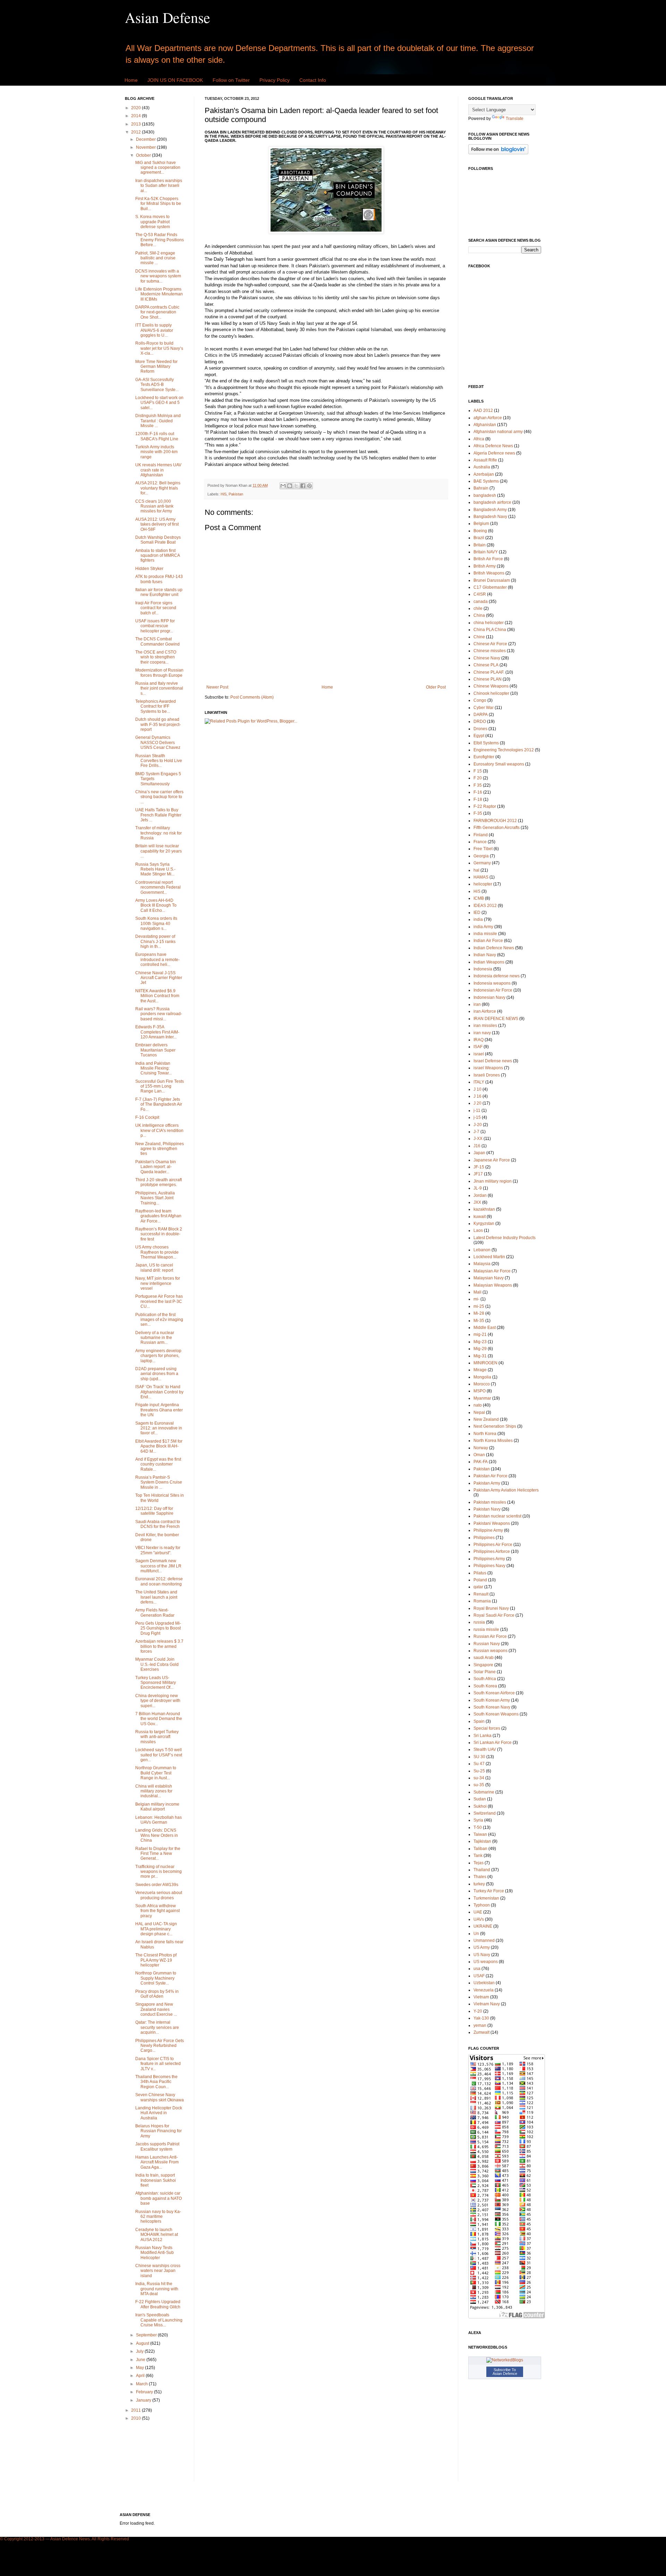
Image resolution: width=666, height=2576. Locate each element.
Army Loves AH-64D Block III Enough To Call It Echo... (156, 905)
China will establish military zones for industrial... (154, 1791)
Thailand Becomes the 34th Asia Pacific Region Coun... (156, 2082)
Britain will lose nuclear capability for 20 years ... (159, 851)
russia (479, 1622)
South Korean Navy (492, 1707)
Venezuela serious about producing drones (159, 1895)
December (146, 139)
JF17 (478, 1174)
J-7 (476, 1132)
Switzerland (485, 1813)
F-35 (478, 813)
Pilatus (480, 1573)
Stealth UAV (485, 1749)
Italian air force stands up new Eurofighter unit (159, 592)
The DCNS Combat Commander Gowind (157, 641)
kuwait (480, 1217)
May (140, 2368)
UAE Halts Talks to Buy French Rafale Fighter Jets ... (158, 815)
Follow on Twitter (231, 80)
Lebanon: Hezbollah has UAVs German (159, 1820)
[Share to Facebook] (303, 486)
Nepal (479, 1412)
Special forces (487, 1728)
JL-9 (478, 1188)
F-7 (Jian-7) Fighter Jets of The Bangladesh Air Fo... (159, 1104)
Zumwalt (481, 2032)
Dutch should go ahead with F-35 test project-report (158, 724)
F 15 (478, 771)
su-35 (479, 1785)
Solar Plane (485, 1672)
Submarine (484, 1792)
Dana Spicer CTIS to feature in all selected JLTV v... (158, 2064)
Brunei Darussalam (492, 580)
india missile (485, 934)
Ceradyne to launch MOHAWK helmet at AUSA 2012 (157, 2235)
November (146, 147)
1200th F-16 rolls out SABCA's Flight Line (157, 436)
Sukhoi (480, 1806)
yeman (480, 2025)
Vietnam (481, 1997)
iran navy (482, 1033)
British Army (485, 566)
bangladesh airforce (492, 502)
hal (476, 870)
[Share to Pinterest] (309, 486)
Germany (482, 863)
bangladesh (485, 495)
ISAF (478, 1047)
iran (477, 1004)
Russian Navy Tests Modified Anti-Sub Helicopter (155, 2253)
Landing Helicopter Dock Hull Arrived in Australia (159, 2113)
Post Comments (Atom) (252, 697)
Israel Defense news (493, 1061)
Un (476, 1934)
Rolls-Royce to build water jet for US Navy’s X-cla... (159, 348)
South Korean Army (492, 1700)
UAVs (479, 1919)
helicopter (483, 884)
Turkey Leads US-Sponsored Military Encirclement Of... (156, 1683)
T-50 (478, 1827)
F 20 (478, 778)
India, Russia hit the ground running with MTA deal (157, 2289)
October (144, 155)
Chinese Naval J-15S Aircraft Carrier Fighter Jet (159, 978)
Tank (478, 1856)
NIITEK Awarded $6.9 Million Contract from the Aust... (157, 996)
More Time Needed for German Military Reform (156, 367)
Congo (480, 700)
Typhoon (482, 1905)
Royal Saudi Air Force (494, 1615)
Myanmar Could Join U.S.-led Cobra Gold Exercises (157, 1664)
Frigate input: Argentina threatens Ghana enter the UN (159, 1410)
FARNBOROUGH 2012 (495, 821)
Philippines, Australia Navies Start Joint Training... (155, 1198)
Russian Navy (487, 1644)
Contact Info (313, 80)
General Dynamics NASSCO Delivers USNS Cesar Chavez (158, 742)
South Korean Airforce (494, 1693)
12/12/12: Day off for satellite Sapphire (154, 1511)
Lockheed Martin (489, 1257)
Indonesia (483, 969)
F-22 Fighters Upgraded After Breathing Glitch (158, 2304)
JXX (477, 1202)
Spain (479, 1721)
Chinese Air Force (490, 644)
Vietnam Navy (487, 2004)
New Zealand (486, 1419)
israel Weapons (488, 1068)
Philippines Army (489, 1559)
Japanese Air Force (492, 1160)
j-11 (477, 1110)
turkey (479, 1884)
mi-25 (479, 1306)
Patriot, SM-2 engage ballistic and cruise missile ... (155, 258)
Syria (478, 1820)
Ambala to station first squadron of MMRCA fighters (157, 556)
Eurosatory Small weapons (499, 764)
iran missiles (485, 1026)
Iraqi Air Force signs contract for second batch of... (156, 608)
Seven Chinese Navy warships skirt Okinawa (160, 2097)
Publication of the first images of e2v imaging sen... (159, 1320)
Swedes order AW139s (157, 1885)
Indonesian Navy (489, 997)
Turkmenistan (486, 1898)
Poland (480, 1580)
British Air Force (488, 559)
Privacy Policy (275, 80)
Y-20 (478, 2011)
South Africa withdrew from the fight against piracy (157, 1911)
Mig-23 (480, 1342)
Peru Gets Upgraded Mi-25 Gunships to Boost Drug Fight (158, 1628)
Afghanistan (485, 425)
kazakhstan (484, 1209)
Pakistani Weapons (492, 1523)
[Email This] (283, 486)
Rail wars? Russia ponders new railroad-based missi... (159, 1014)
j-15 (477, 1117)
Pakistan (236, 494)
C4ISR (480, 594)
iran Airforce (485, 1011)
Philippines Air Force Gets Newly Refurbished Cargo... (160, 2046)
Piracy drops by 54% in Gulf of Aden (157, 1994)
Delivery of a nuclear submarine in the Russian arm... (155, 1338)
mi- (476, 1299)
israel (479, 1054)
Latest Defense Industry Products (505, 1238)
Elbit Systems (486, 743)
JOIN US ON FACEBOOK (175, 80)
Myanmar (482, 1398)
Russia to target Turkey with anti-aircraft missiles (157, 1737)
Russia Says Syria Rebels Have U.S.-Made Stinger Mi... (155, 869)
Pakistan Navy (487, 1509)
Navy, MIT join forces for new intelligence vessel (158, 1283)
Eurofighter (484, 757)
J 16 (477, 1096)
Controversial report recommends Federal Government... (158, 887)
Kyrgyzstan (484, 1224)
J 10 (477, 1089)
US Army (482, 1947)
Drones (480, 729)
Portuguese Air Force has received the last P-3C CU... (159, 1301)
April (141, 2376)
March (142, 2384)
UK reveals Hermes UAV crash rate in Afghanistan (158, 470)
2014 (136, 116)
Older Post (436, 687)
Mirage (480, 1370)
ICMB (479, 898)
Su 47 (479, 1764)
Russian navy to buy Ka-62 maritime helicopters (158, 2217)
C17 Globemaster (490, 587)
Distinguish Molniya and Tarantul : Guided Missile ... (158, 421)
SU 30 (479, 1757)
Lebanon (482, 1250)
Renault (481, 1594)
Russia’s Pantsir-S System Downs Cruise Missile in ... (159, 1482)
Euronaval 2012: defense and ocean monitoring (159, 1581)
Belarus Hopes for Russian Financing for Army (159, 2131)
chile (478, 608)
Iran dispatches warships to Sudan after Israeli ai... (159, 186)
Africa (479, 439)
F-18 (478, 799)
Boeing (480, 531)
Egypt (479, 736)
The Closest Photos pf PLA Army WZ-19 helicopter (156, 1960)
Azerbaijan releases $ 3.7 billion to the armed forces (159, 1646)
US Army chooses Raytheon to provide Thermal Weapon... (157, 1252)
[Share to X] (296, 486)
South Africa (485, 1679)
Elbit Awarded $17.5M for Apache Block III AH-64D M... (159, 1446)
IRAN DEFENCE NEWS (496, 1019)
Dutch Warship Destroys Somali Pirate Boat (158, 540)
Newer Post (217, 687)
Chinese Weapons (491, 686)
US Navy (482, 1955)
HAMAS (481, 877)
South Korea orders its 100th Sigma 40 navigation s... (156, 923)
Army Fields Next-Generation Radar (155, 1613)
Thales (480, 1877)
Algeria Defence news (494, 453)
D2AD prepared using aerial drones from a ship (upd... (157, 1374)
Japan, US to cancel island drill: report (154, 1268)
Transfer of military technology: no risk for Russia (159, 833)
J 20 (477, 1103)
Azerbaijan (484, 474)
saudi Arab (484, 1658)
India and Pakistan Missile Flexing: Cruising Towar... (153, 1068)
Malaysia (482, 1264)
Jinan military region (493, 1181)
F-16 (478, 792)
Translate (515, 119)
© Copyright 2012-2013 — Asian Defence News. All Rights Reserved (65, 2539)
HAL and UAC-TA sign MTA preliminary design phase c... (156, 1929)
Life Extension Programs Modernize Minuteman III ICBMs (159, 294)
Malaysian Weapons (493, 1285)
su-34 (479, 1778)
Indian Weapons (489, 962)
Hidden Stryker (149, 569)
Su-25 (479, 1771)
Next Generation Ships (495, 1426)
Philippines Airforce (492, 1551)
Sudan (480, 1799)
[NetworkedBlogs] (505, 2360)
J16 (477, 1146)
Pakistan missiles (490, 1502)
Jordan (480, 1195)
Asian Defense (168, 17)
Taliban (480, 1849)
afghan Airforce (488, 418)
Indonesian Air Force (493, 990)
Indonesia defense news (497, 976)
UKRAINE (483, 1926)
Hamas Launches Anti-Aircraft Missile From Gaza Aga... (157, 2162)
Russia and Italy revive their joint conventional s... (159, 688)
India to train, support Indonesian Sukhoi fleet (156, 2180)
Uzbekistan (484, 1983)
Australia (482, 467)
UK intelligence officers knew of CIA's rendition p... (159, 1130)
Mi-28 (479, 1313)
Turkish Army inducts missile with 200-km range (156, 452)
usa (477, 1969)
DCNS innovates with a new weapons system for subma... (158, 276)
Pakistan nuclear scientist (497, 1516)
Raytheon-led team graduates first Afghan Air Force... (158, 1216)
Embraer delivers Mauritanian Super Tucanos (155, 1050)
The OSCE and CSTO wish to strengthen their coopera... (156, 657)
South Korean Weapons (496, 1714)
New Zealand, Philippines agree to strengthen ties (160, 1149)
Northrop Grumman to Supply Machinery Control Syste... (156, 1978)
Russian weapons (490, 1651)
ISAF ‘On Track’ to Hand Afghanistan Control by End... (159, 1392)
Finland (481, 835)
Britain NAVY (486, 552)
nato (478, 1405)
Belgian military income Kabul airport (157, 1807)
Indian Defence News (494, 948)
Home (131, 80)
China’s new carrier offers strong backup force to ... (159, 797)
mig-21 (480, 1334)
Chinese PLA (486, 665)
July (140, 2351)
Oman (479, 1455)
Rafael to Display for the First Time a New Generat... (158, 1854)
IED (477, 913)
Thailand (482, 1870)
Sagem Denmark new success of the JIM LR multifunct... (158, 1566)
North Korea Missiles (493, 1441)
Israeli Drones (487, 1075)
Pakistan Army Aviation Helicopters (506, 1490)
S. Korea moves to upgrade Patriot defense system (153, 222)
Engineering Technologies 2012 (504, 750)
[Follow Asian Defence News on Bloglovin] (498, 153)
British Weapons (489, 573)
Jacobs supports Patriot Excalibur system (157, 2146)
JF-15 (479, 1167)
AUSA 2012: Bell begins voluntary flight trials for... (158, 488)
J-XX (478, 1139)
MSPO (480, 1391)
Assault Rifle (485, 460)
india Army (483, 927)
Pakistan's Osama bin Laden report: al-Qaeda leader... (156, 1167)
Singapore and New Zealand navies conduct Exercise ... (156, 2009)
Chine (479, 637)
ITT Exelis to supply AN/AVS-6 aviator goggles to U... (154, 330)
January (144, 2400)
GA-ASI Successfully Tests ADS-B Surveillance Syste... (157, 385)
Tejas (479, 1863)
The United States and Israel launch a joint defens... (156, 1597)
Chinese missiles (490, 651)
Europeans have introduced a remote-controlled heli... (157, 959)
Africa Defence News (493, 446)
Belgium (481, 524)
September (147, 2335)
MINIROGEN (485, 1363)
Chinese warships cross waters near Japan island (158, 2271)
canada (481, 602)
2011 (136, 2410)
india (478, 919)
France (480, 842)
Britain (480, 545)
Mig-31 (480, 1356)
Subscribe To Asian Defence (505, 2372)
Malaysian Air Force (492, 1271)
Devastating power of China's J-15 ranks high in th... (155, 941)
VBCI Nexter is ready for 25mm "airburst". (158, 1550)
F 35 (478, 785)
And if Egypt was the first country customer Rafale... (158, 1464)
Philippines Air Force (493, 1545)
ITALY (479, 1082)
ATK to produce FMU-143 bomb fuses (159, 579)
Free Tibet (483, 849)
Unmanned (484, 1940)
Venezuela (484, 1990)
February (145, 2392)
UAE (478, 1912)
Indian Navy (485, 955)
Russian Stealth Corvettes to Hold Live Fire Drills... (159, 761)
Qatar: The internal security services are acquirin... (157, 2027)
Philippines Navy (489, 1566)
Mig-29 (480, 1349)
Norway (481, 1448)
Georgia (481, 856)
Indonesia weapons (492, 983)
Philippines (484, 1538)
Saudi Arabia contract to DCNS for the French (158, 1524)
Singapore (483, 1665)
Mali (477, 1292)
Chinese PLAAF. (489, 672)
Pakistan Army (487, 1483)
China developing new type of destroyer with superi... (158, 1701)
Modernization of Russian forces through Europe (159, 673)
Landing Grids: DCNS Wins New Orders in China (157, 1835)
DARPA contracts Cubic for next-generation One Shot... (157, 312)
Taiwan (480, 1834)
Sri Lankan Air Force (493, 1743)
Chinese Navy (487, 658)
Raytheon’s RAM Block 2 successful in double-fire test (159, 1234)
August (143, 2343)
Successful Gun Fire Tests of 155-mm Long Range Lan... (160, 1086)
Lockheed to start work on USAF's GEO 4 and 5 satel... (159, 403)
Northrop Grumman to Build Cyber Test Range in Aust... (156, 1773)
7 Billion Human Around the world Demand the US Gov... (159, 1719)
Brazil (479, 538)
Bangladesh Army (490, 510)
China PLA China (490, 630)
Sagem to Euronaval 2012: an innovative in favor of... (159, 1428)
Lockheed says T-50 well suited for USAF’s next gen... (159, 1755)
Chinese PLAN (488, 679)
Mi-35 (479, 1321)
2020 (136, 108)
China (479, 615)
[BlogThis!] (290, 486)
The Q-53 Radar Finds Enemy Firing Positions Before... (160, 240)
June (141, 2360)
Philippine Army (488, 1530)
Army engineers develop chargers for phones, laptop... (158, 1356)
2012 (136, 132)
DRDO (480, 721)
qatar (478, 1587)
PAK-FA (481, 1462)
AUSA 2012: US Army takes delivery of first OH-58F (157, 524)
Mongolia (482, 1377)
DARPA (481, 715)
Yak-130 (481, 2018)
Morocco (482, 1384)
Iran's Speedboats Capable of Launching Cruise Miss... (159, 2320)
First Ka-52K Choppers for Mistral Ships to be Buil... (158, 204)
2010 (136, 2418)
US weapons (486, 1962)
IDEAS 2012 (485, 906)
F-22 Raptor (485, 806)
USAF (479, 1976)
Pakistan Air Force (490, 1476)
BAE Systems (486, 481)
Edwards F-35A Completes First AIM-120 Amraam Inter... (157, 1032)
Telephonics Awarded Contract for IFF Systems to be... (156, 706)
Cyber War (484, 708)
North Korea (485, 1434)
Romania (482, 1601)
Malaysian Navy (489, 1278)
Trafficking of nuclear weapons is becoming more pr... (159, 1872)
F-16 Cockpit (147, 1117)
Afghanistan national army (498, 432)
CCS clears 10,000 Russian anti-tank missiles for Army (154, 506)
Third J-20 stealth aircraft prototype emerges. (159, 1182)
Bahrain (481, 488)
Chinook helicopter (491, 693)
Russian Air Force (490, 1636)
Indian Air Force (488, 941)
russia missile (486, 1630)
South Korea (485, 1686)
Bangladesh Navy (490, 517)
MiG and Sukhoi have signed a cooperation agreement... (158, 168)
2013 (136, 124)
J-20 (478, 1125)
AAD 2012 (483, 410)
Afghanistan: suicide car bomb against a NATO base (159, 2198)
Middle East (485, 1328)
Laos (478, 1230)
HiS (224, 494)
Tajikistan (482, 1841)
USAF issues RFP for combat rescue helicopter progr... (155, 626)
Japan (479, 1153)
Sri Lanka (483, 1736)
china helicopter (489, 623)
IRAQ (479, 1040)
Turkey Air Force (489, 1891)
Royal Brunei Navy (491, 1608)
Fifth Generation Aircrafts (497, 828)
